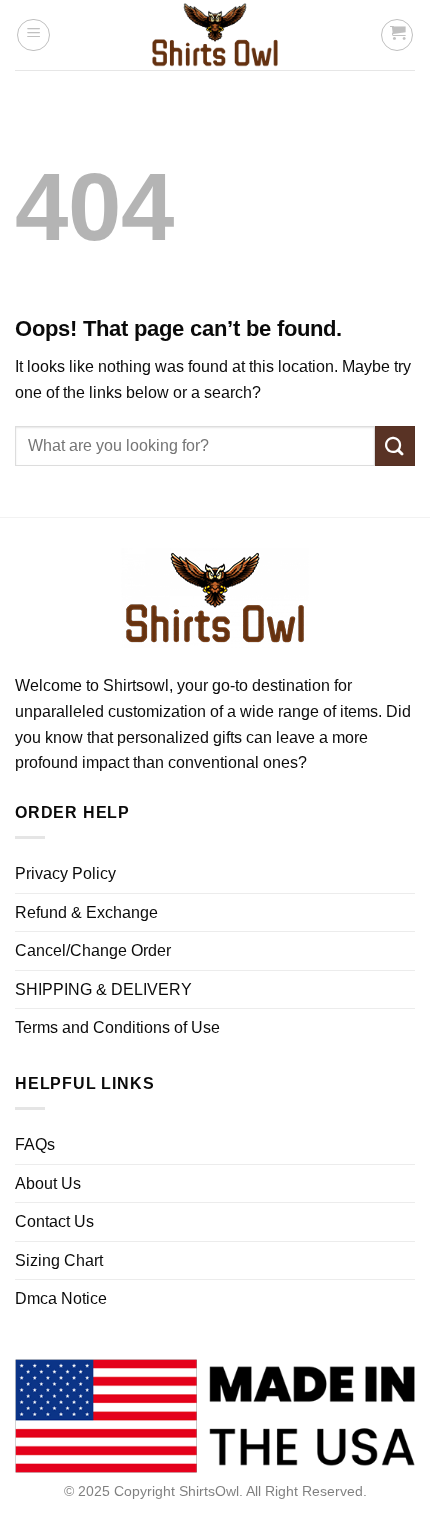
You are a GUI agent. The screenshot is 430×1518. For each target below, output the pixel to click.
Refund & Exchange (86, 912)
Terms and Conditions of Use (117, 1027)
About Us (48, 1183)
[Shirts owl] (215, 35)
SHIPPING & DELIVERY (103, 989)
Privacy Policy (65, 873)
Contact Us (54, 1221)
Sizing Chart (59, 1260)
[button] (33, 35)
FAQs (35, 1144)
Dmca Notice (61, 1298)
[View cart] (397, 35)
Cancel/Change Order (93, 950)
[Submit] (395, 445)
